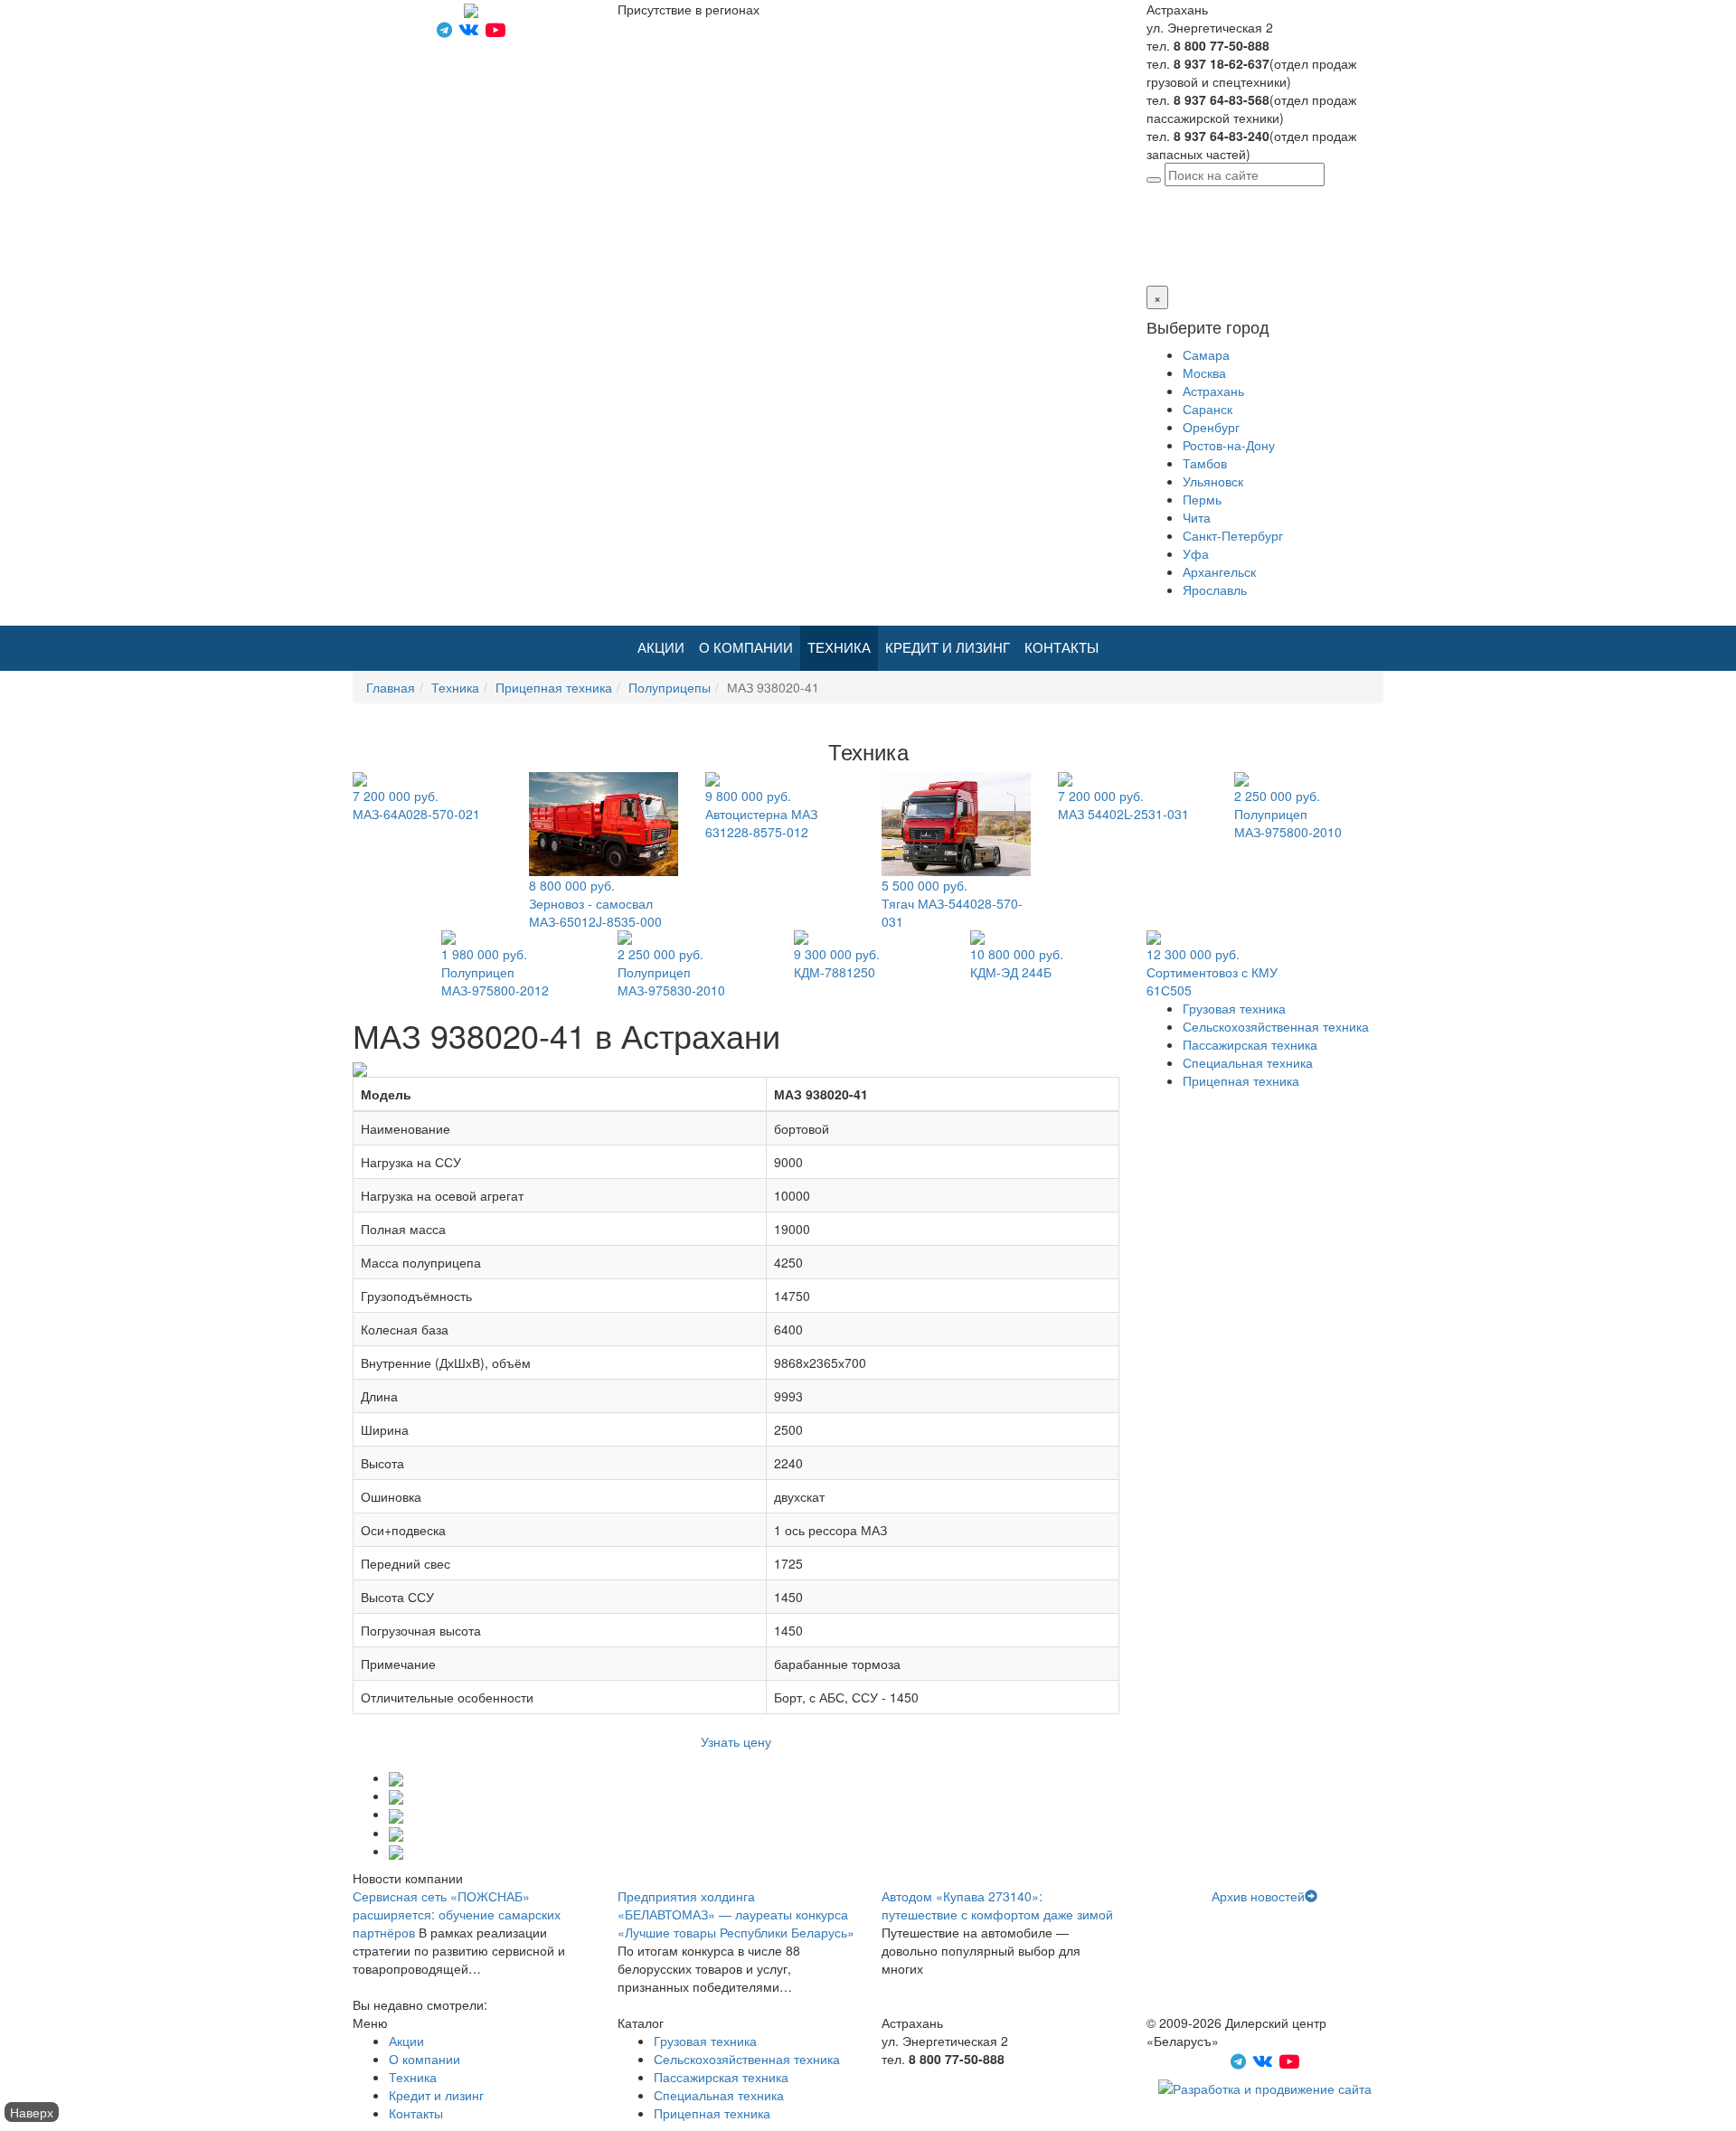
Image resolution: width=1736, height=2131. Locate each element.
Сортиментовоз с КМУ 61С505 (1212, 972)
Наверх (32, 2112)
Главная (391, 687)
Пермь (1202, 499)
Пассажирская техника (1250, 1044)
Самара (1206, 354)
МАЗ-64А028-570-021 (416, 805)
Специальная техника (1248, 1062)
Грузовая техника (1234, 1008)
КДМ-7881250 (837, 963)
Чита (1197, 517)
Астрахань (1280, 195)
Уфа (1196, 553)
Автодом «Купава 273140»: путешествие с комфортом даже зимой (997, 1905)
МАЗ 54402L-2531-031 (1123, 805)
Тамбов (1205, 463)
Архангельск (1219, 571)
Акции (661, 648)
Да (1154, 250)
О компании (746, 648)
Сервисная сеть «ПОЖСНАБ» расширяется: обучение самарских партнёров (457, 1914)
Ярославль (1215, 589)
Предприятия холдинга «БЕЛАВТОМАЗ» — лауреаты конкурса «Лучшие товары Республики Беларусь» (736, 1914)
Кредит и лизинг (948, 648)
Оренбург (1211, 427)
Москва (1204, 372)
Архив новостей (1258, 1896)
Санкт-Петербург (1233, 535)
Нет (1176, 250)
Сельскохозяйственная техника (1276, 1026)
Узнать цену (736, 1741)
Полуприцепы (670, 687)
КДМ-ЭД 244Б (1017, 963)
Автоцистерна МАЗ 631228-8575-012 (761, 814)
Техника (839, 648)
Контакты (1061, 648)
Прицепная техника (554, 687)
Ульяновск (1213, 481)
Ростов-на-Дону (1229, 445)
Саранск (1208, 409)
